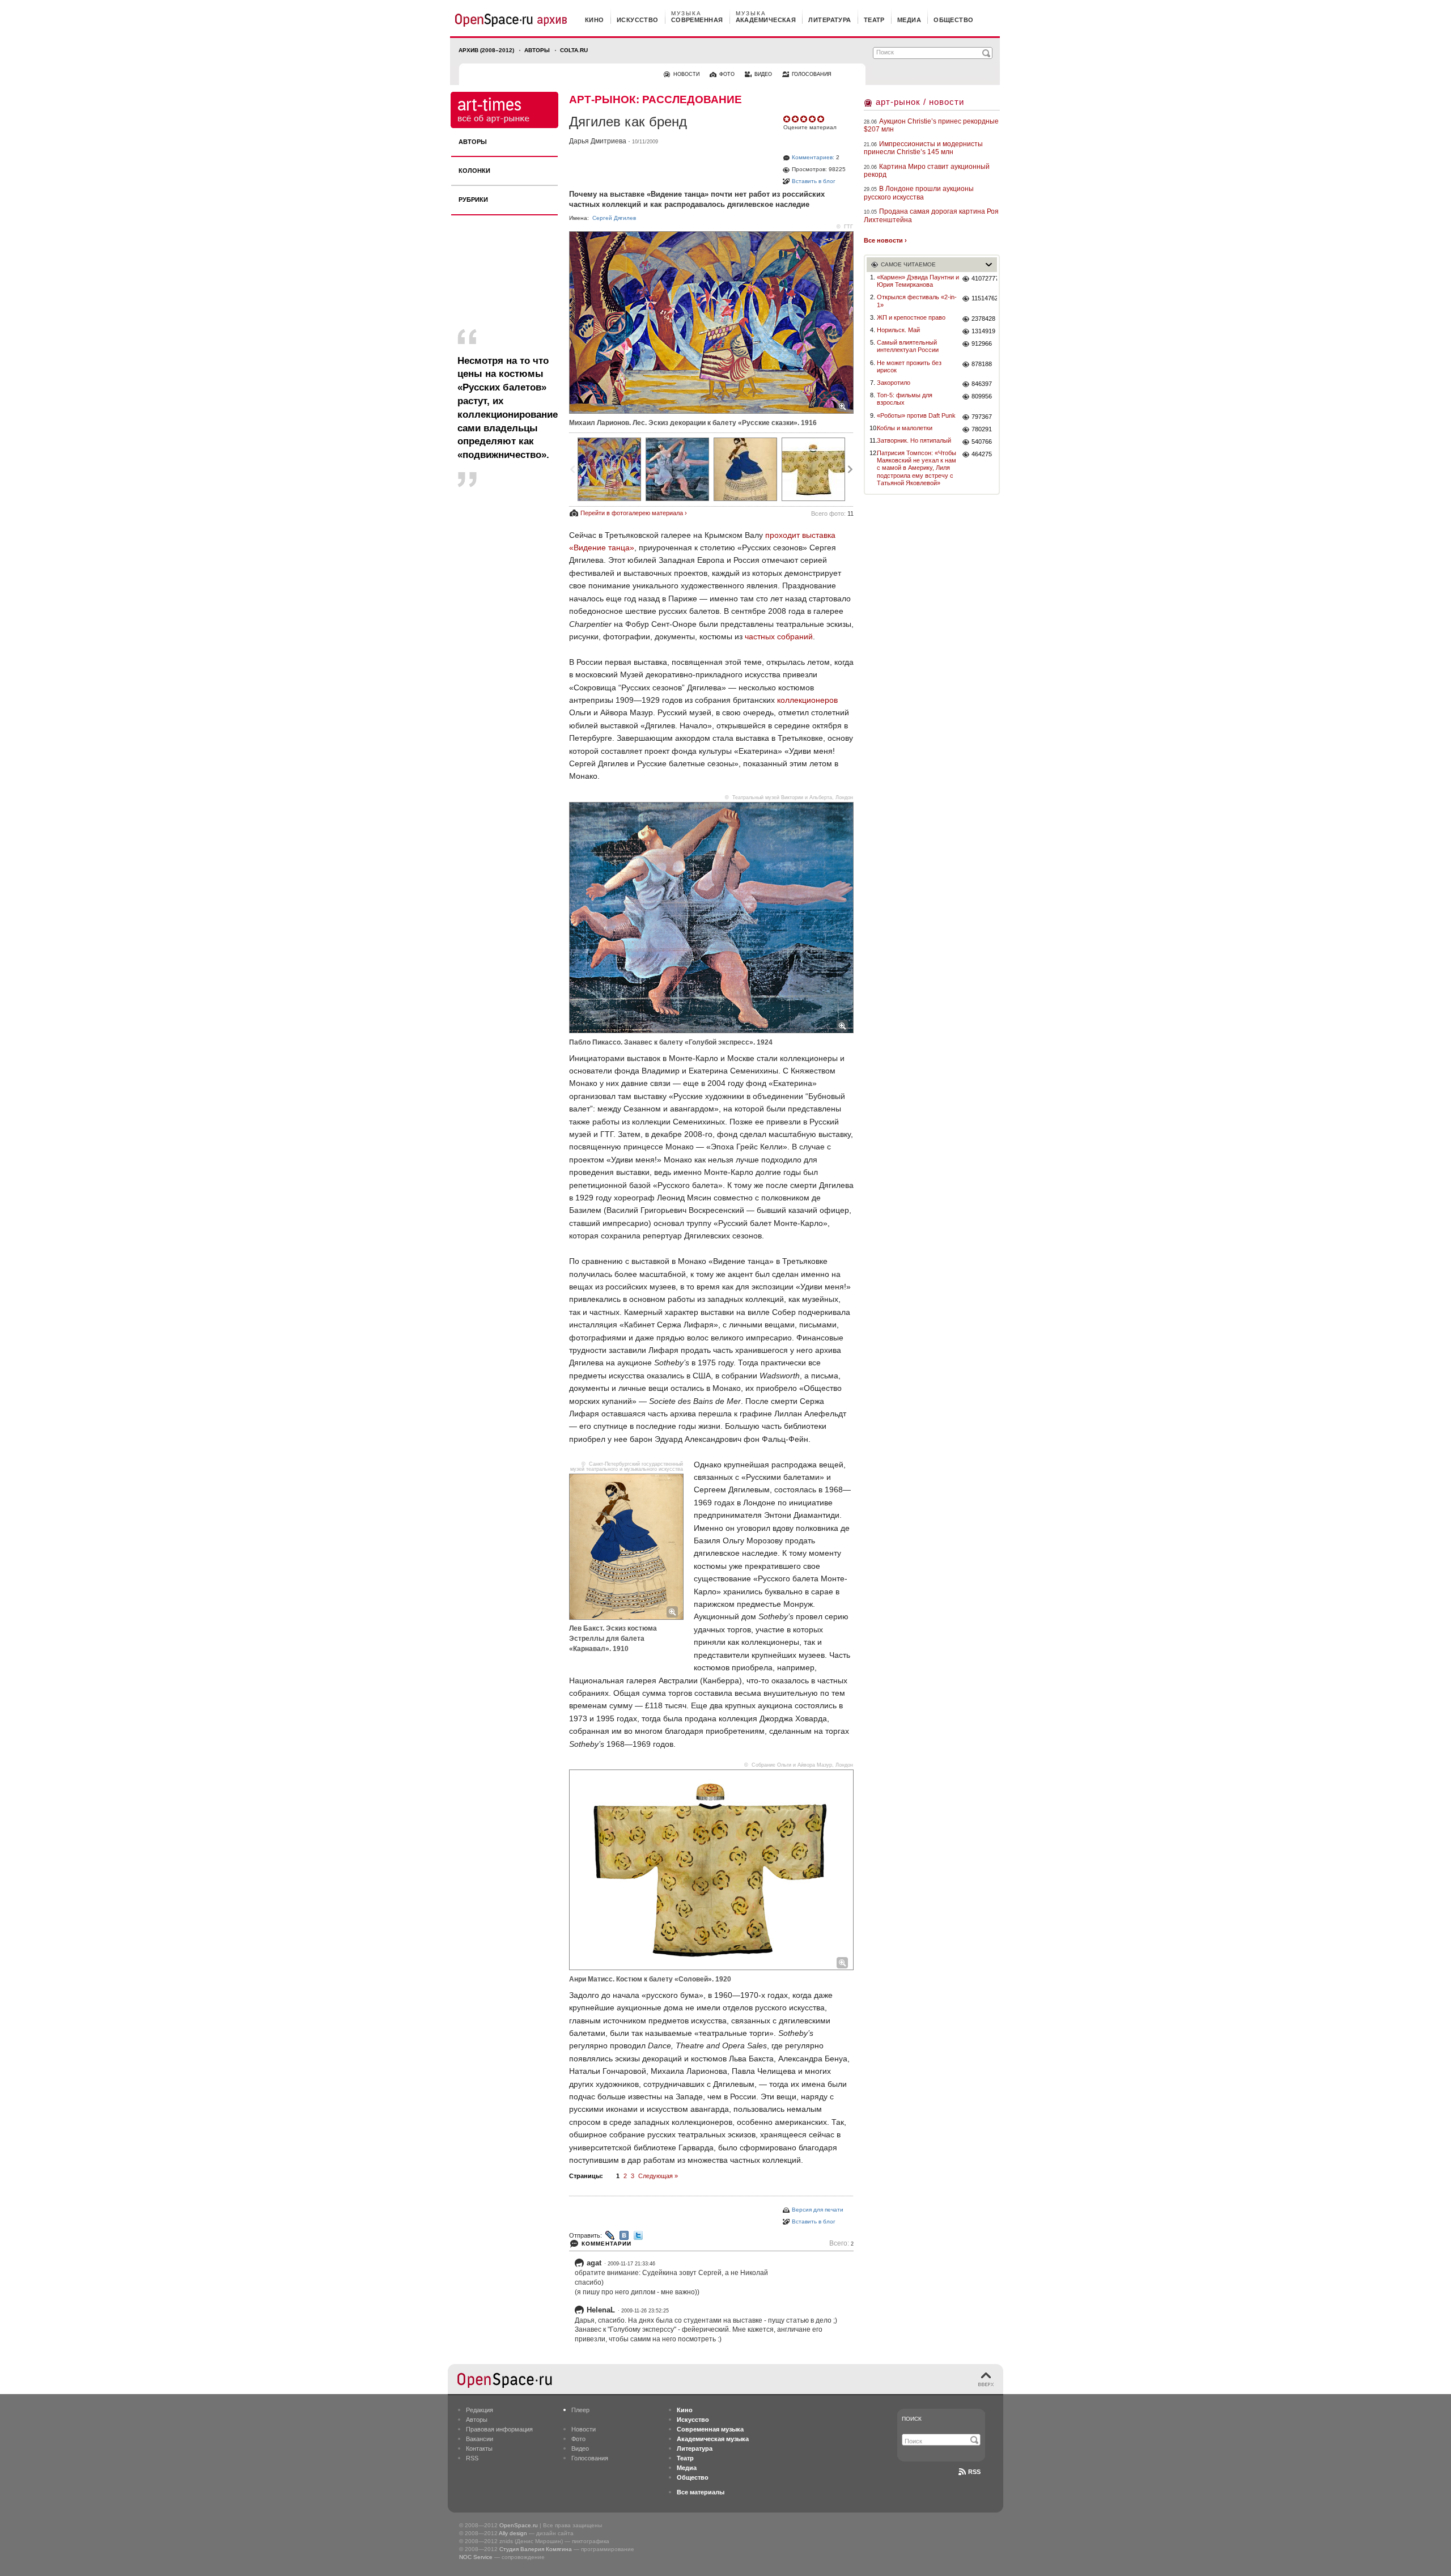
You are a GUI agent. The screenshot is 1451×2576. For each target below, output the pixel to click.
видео (763, 74)
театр (874, 20)
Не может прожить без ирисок (909, 366)
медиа (909, 20)
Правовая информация (499, 2429)
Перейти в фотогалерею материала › (634, 513)
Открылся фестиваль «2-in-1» (917, 301)
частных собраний (779, 636)
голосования (812, 74)
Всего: (841, 2244)
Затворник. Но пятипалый (914, 440)
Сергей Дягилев (614, 218)
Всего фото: (832, 513)
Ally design (513, 2533)
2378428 (983, 319)
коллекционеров (807, 700)
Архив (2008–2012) (486, 50)
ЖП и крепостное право (911, 317)
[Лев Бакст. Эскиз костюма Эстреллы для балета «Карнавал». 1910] (745, 469)
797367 (982, 417)
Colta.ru (574, 50)
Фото (578, 2439)
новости (686, 74)
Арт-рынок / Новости (920, 102)
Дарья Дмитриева (598, 141)
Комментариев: (813, 157)
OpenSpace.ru (519, 2525)
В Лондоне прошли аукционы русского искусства (919, 193)
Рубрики (473, 200)
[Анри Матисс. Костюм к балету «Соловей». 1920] (813, 469)
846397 (982, 384)
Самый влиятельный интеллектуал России (908, 346)
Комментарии (606, 2244)
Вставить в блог (814, 181)
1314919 (983, 331)
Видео (580, 2448)
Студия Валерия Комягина (536, 2549)
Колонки (474, 171)
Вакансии (480, 2439)
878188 (982, 364)
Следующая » (658, 2176)
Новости (584, 2429)
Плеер (580, 2410)
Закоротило (894, 383)
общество (954, 20)
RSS (472, 2458)
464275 (982, 454)
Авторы (537, 50)
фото (727, 74)
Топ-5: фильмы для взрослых (905, 399)
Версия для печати (818, 2210)
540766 (982, 442)
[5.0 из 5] (788, 119)
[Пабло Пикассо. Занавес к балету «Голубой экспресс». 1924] (677, 469)
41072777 (984, 278)
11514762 (984, 298)
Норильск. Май (898, 330)
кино (595, 20)
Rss (974, 2472)
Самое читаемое (908, 264)
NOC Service (476, 2557)
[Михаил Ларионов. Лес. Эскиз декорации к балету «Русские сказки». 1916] (609, 469)
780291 (982, 429)
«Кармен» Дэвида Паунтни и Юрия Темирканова (918, 281)
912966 (982, 343)
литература (830, 20)
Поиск (912, 2419)
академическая (766, 20)
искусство (638, 20)
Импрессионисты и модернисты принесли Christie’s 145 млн (923, 148)
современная (697, 20)
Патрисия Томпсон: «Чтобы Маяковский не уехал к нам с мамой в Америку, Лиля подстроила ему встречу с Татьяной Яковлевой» (917, 468)
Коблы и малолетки (905, 428)
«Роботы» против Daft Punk (916, 415)
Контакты (479, 2448)
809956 (982, 396)
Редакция (480, 2410)
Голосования (590, 2458)
